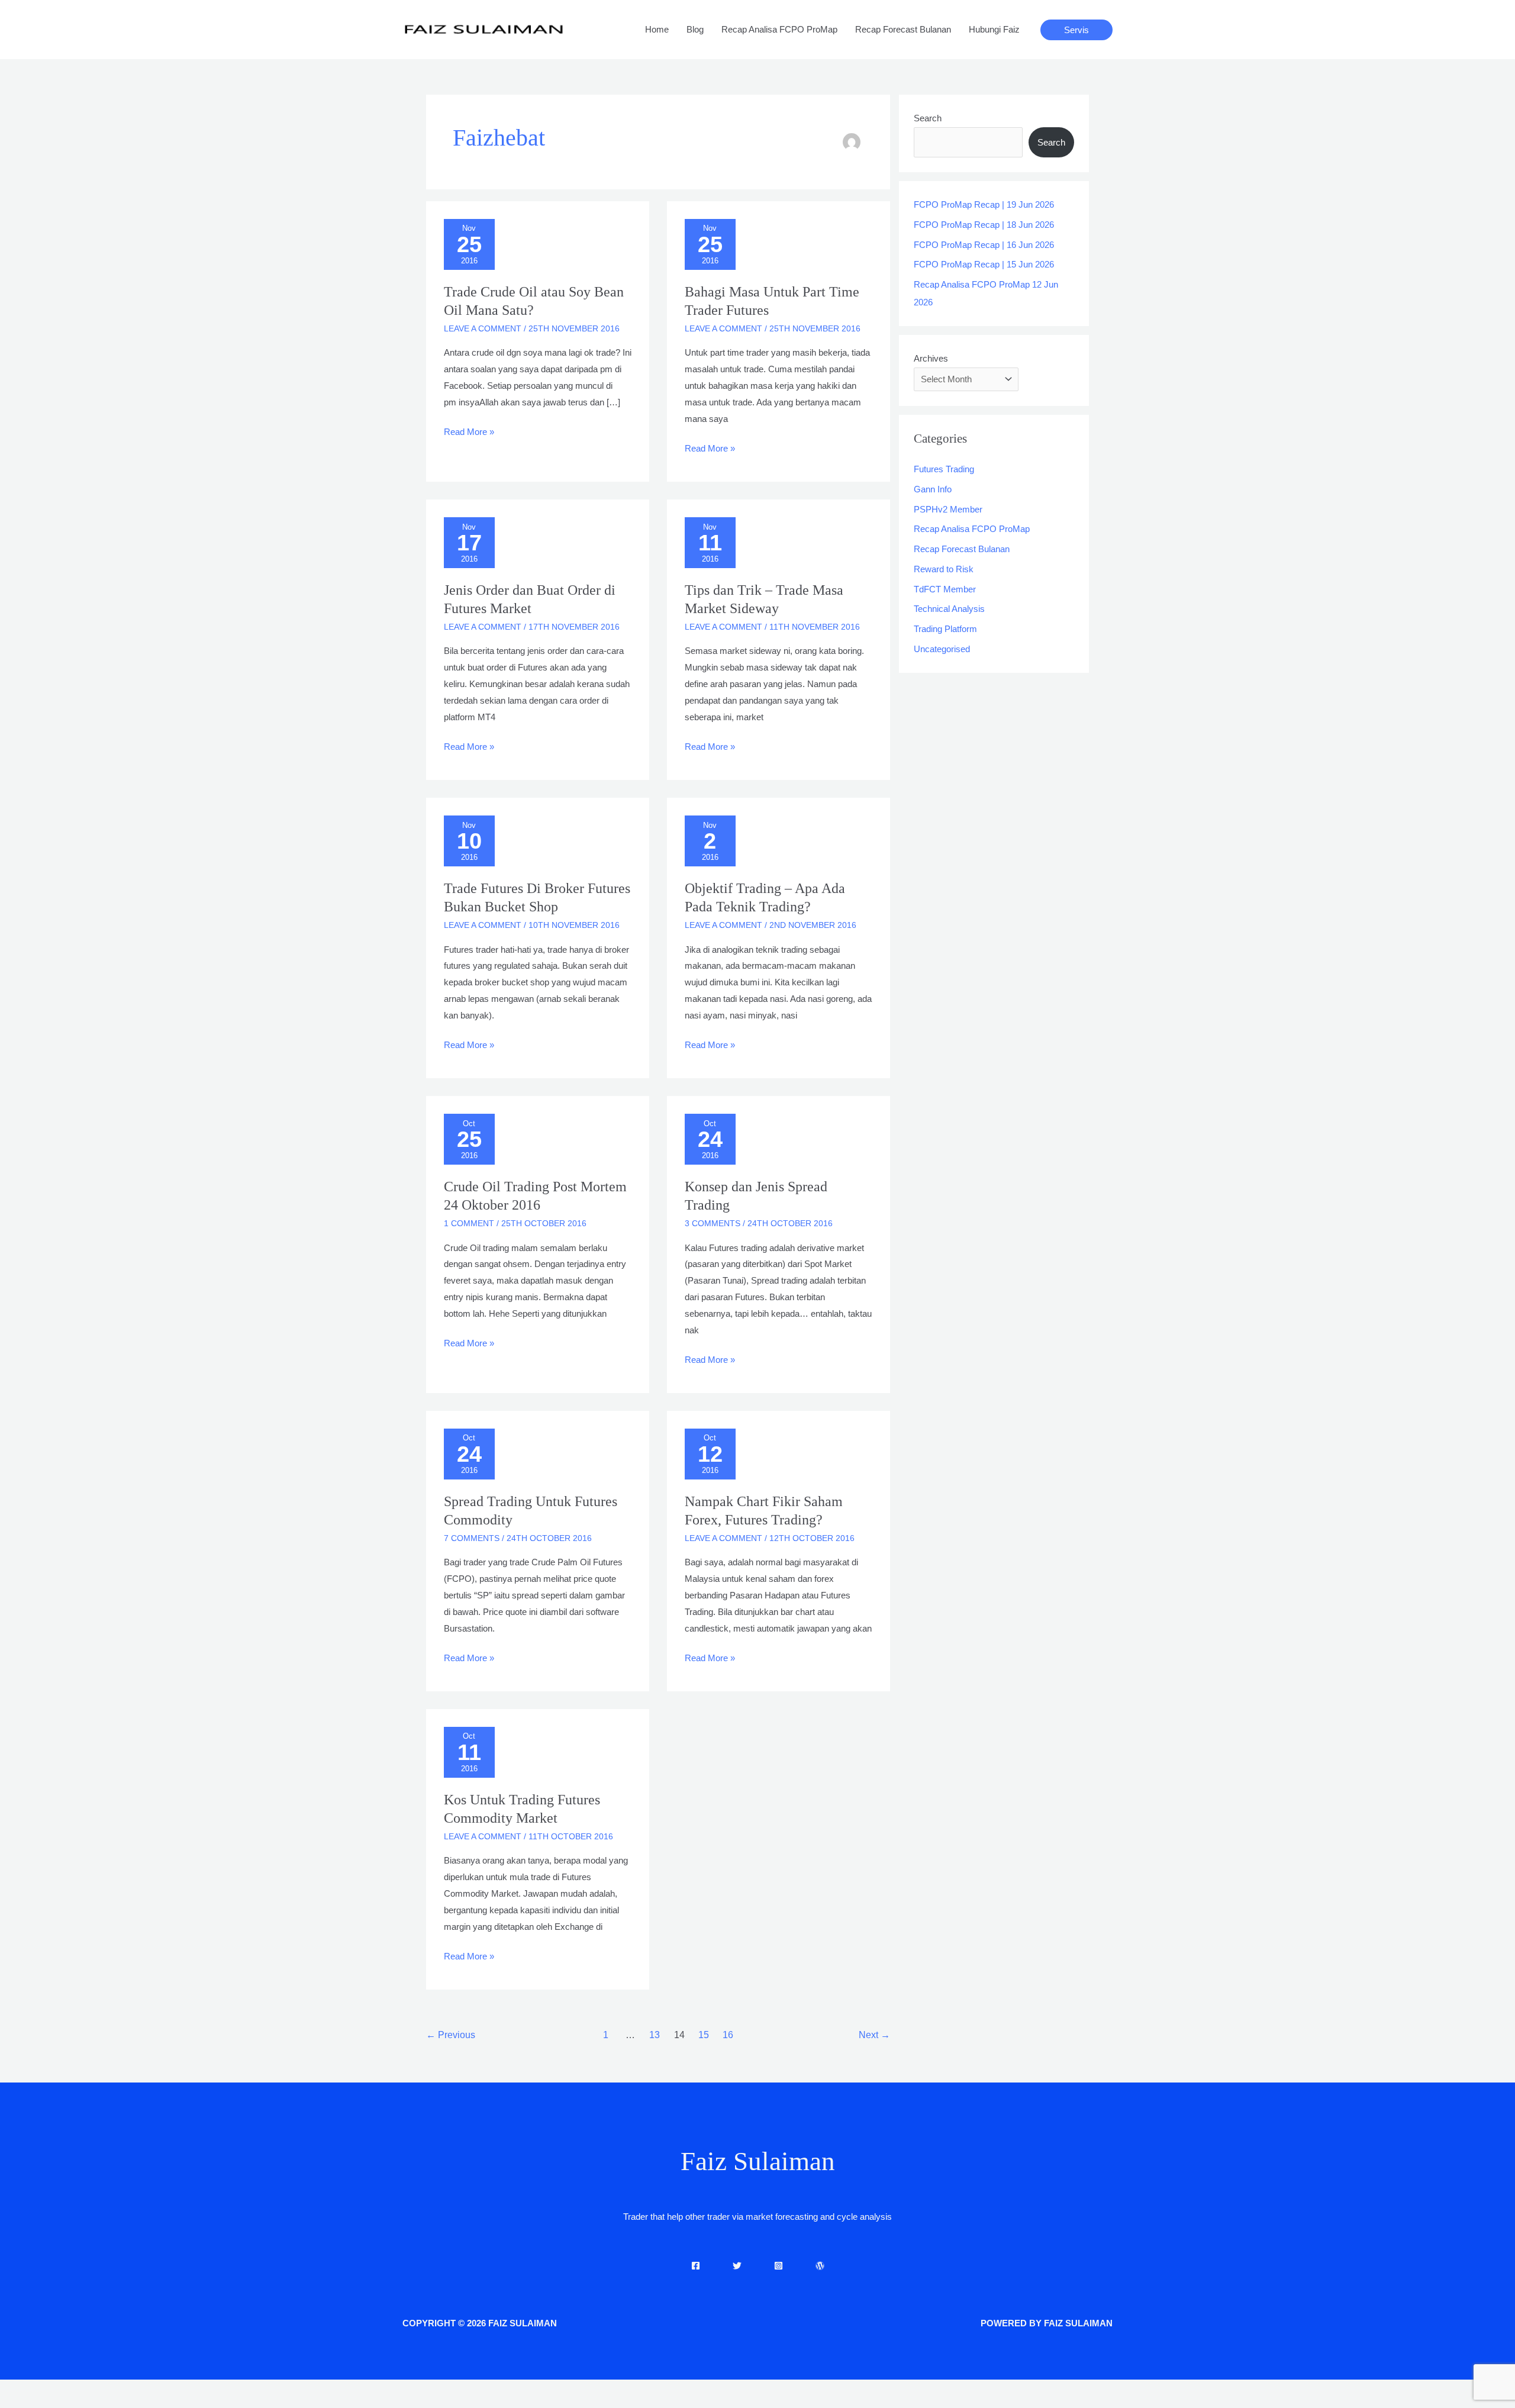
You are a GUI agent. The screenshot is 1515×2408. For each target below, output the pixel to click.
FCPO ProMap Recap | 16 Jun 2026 (984, 245)
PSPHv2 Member (948, 509)
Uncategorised (942, 649)
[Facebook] (696, 2266)
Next (874, 2035)
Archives (931, 358)
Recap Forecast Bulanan (903, 29)
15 (704, 2035)
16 (728, 2035)
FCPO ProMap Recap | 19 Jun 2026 (984, 204)
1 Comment (469, 1223)
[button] (1076, 30)
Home (657, 29)
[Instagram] (779, 2266)
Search (928, 118)
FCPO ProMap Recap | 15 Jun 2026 (984, 264)
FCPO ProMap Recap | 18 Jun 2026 (984, 225)
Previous (451, 2035)
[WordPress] (820, 2266)
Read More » (469, 430)
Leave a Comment (483, 328)
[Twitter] (737, 2266)
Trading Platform (945, 629)
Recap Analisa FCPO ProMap (779, 29)
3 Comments (713, 1223)
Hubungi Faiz (994, 29)
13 (655, 2035)
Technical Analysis (949, 609)
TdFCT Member (945, 589)
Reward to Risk (944, 569)
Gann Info (933, 489)
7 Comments (472, 1538)
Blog (695, 29)
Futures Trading (944, 469)
